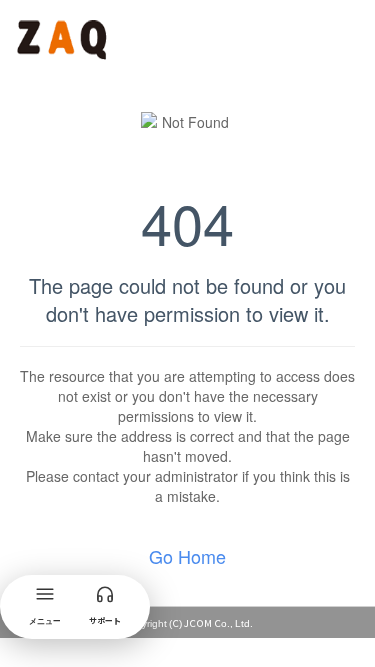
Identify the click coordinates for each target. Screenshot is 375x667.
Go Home (187, 556)
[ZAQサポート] (64, 36)
